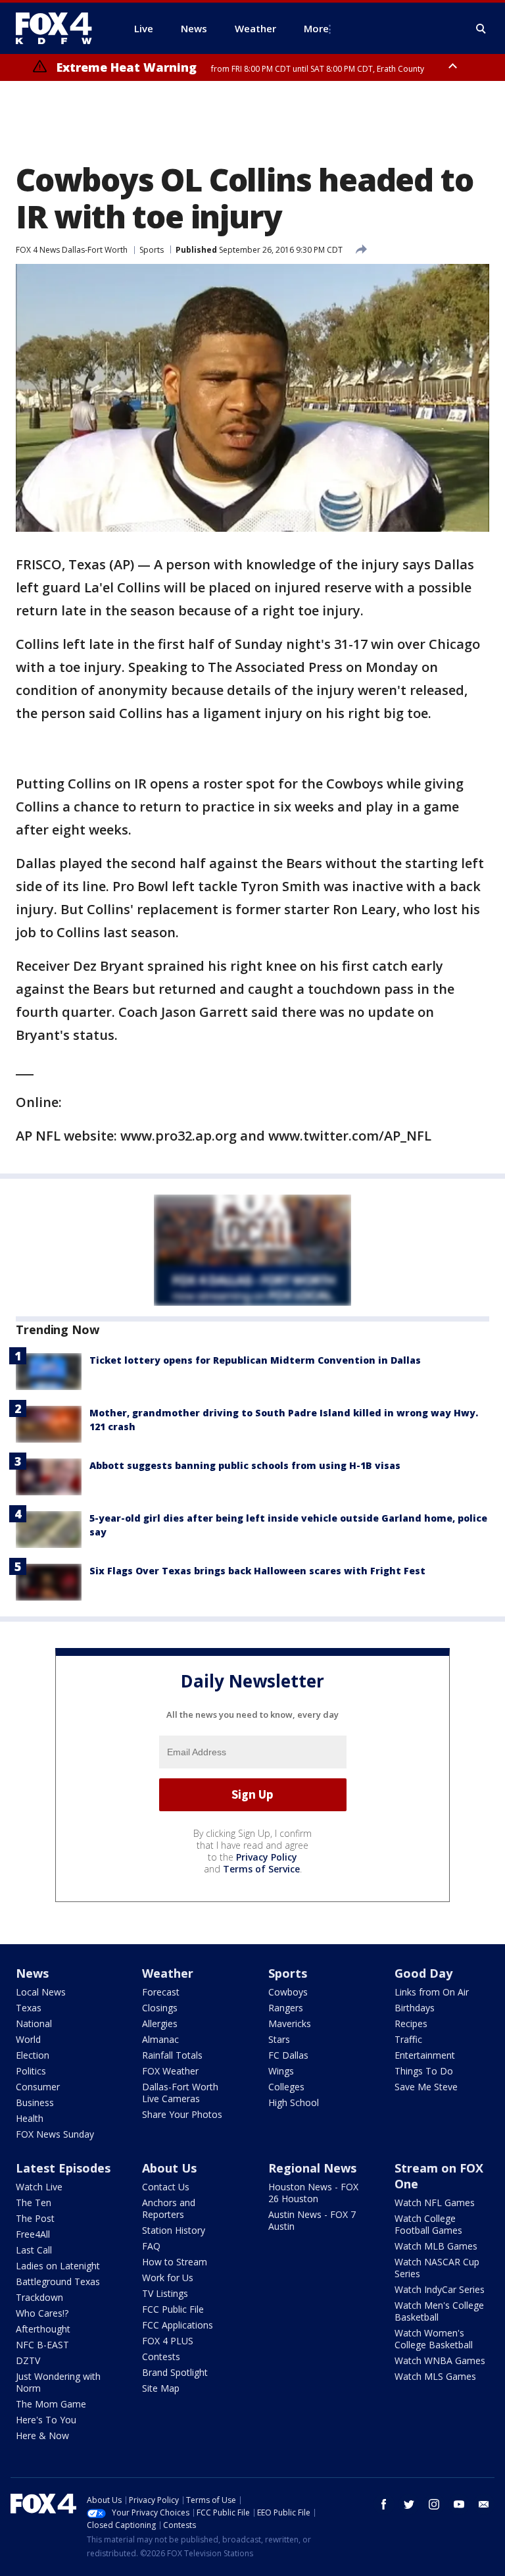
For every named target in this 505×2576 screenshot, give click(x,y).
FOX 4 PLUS (168, 2341)
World (28, 2039)
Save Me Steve (426, 2087)
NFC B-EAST (42, 2345)
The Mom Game (51, 2404)
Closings (160, 2008)
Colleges (286, 2087)
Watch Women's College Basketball (434, 2339)
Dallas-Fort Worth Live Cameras (180, 2093)
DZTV (28, 2360)
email (484, 2504)
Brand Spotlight (175, 2372)
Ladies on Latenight (58, 2266)
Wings (281, 2071)
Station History (174, 2230)
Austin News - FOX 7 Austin (312, 2220)
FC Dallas (288, 2055)
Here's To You (46, 2420)
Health (30, 2118)
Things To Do (424, 2071)
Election (33, 2055)
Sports (152, 250)
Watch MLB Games (436, 2246)
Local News (41, 1992)
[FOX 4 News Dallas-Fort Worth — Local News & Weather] (59, 28)
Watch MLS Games (435, 2376)
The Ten (34, 2202)
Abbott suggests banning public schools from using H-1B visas (245, 1465)
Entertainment (425, 2055)
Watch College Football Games (428, 2224)
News (32, 1973)
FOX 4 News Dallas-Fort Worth (72, 250)
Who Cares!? (42, 2313)
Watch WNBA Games (440, 2360)
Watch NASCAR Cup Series (437, 2268)
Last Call (34, 2250)
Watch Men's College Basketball (439, 2311)
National (34, 2023)
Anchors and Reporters (169, 2208)
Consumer (38, 2087)
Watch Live (39, 2187)
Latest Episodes (63, 2168)
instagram (434, 2504)
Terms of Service (261, 1869)
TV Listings (165, 2293)
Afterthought (43, 2329)
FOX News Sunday (55, 2134)
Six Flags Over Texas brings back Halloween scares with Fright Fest (257, 1571)
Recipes (411, 2023)
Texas (29, 2008)
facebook (384, 2504)
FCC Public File (173, 2309)
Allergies (160, 2023)
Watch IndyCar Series (440, 2289)
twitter (409, 2504)
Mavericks (290, 2023)
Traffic (408, 2039)
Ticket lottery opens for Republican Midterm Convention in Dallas (255, 1360)
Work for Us (168, 2278)
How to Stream (175, 2262)
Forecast (161, 1992)
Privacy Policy (267, 1857)
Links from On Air (432, 1992)
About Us (169, 2168)
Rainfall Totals (172, 2055)
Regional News (312, 2168)
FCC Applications (178, 2325)
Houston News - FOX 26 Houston (313, 2193)
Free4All (33, 2234)
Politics (31, 2071)
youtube (459, 2504)
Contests (161, 2357)
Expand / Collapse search (481, 29)
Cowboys (288, 1992)
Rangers (286, 2008)
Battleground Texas (58, 2281)
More (316, 28)
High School (294, 2102)
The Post (35, 2218)
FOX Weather (170, 2071)
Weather (168, 1973)
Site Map (161, 2388)
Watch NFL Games (435, 2202)
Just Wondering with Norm (58, 2382)
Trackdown (39, 2297)
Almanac (160, 2039)
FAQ (151, 2246)
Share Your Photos (182, 2114)
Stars (279, 2039)
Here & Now (42, 2435)
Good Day (423, 1973)
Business (35, 2102)
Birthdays (415, 2008)
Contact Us (166, 2187)
